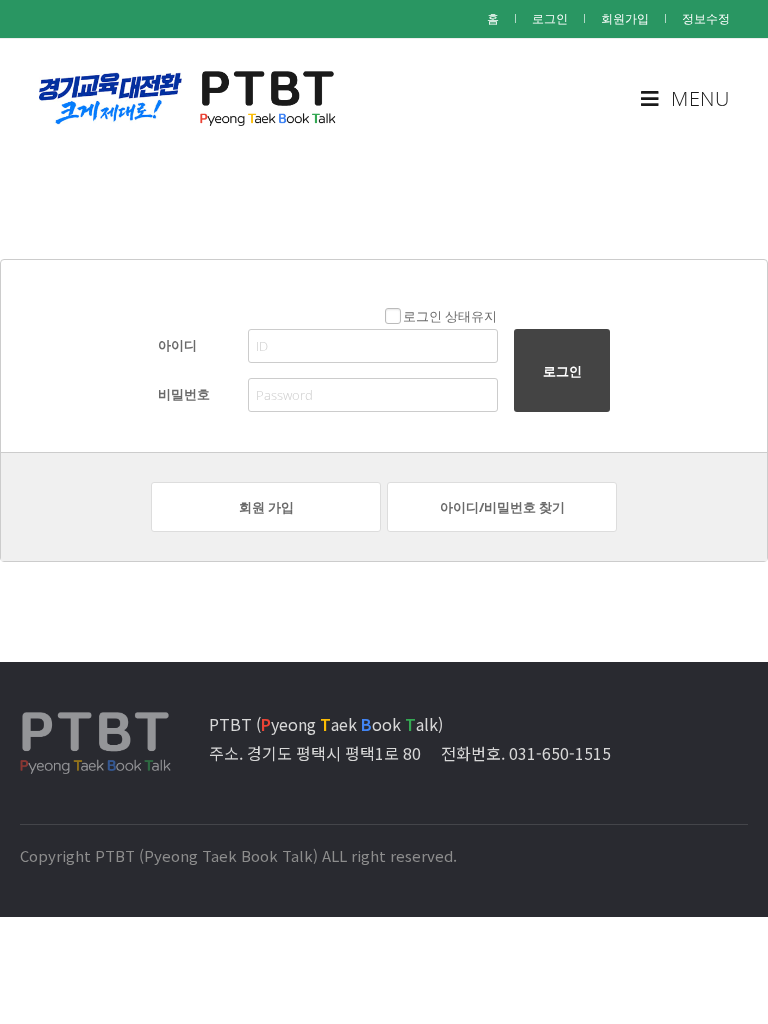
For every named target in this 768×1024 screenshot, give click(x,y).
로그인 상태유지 (450, 316)
